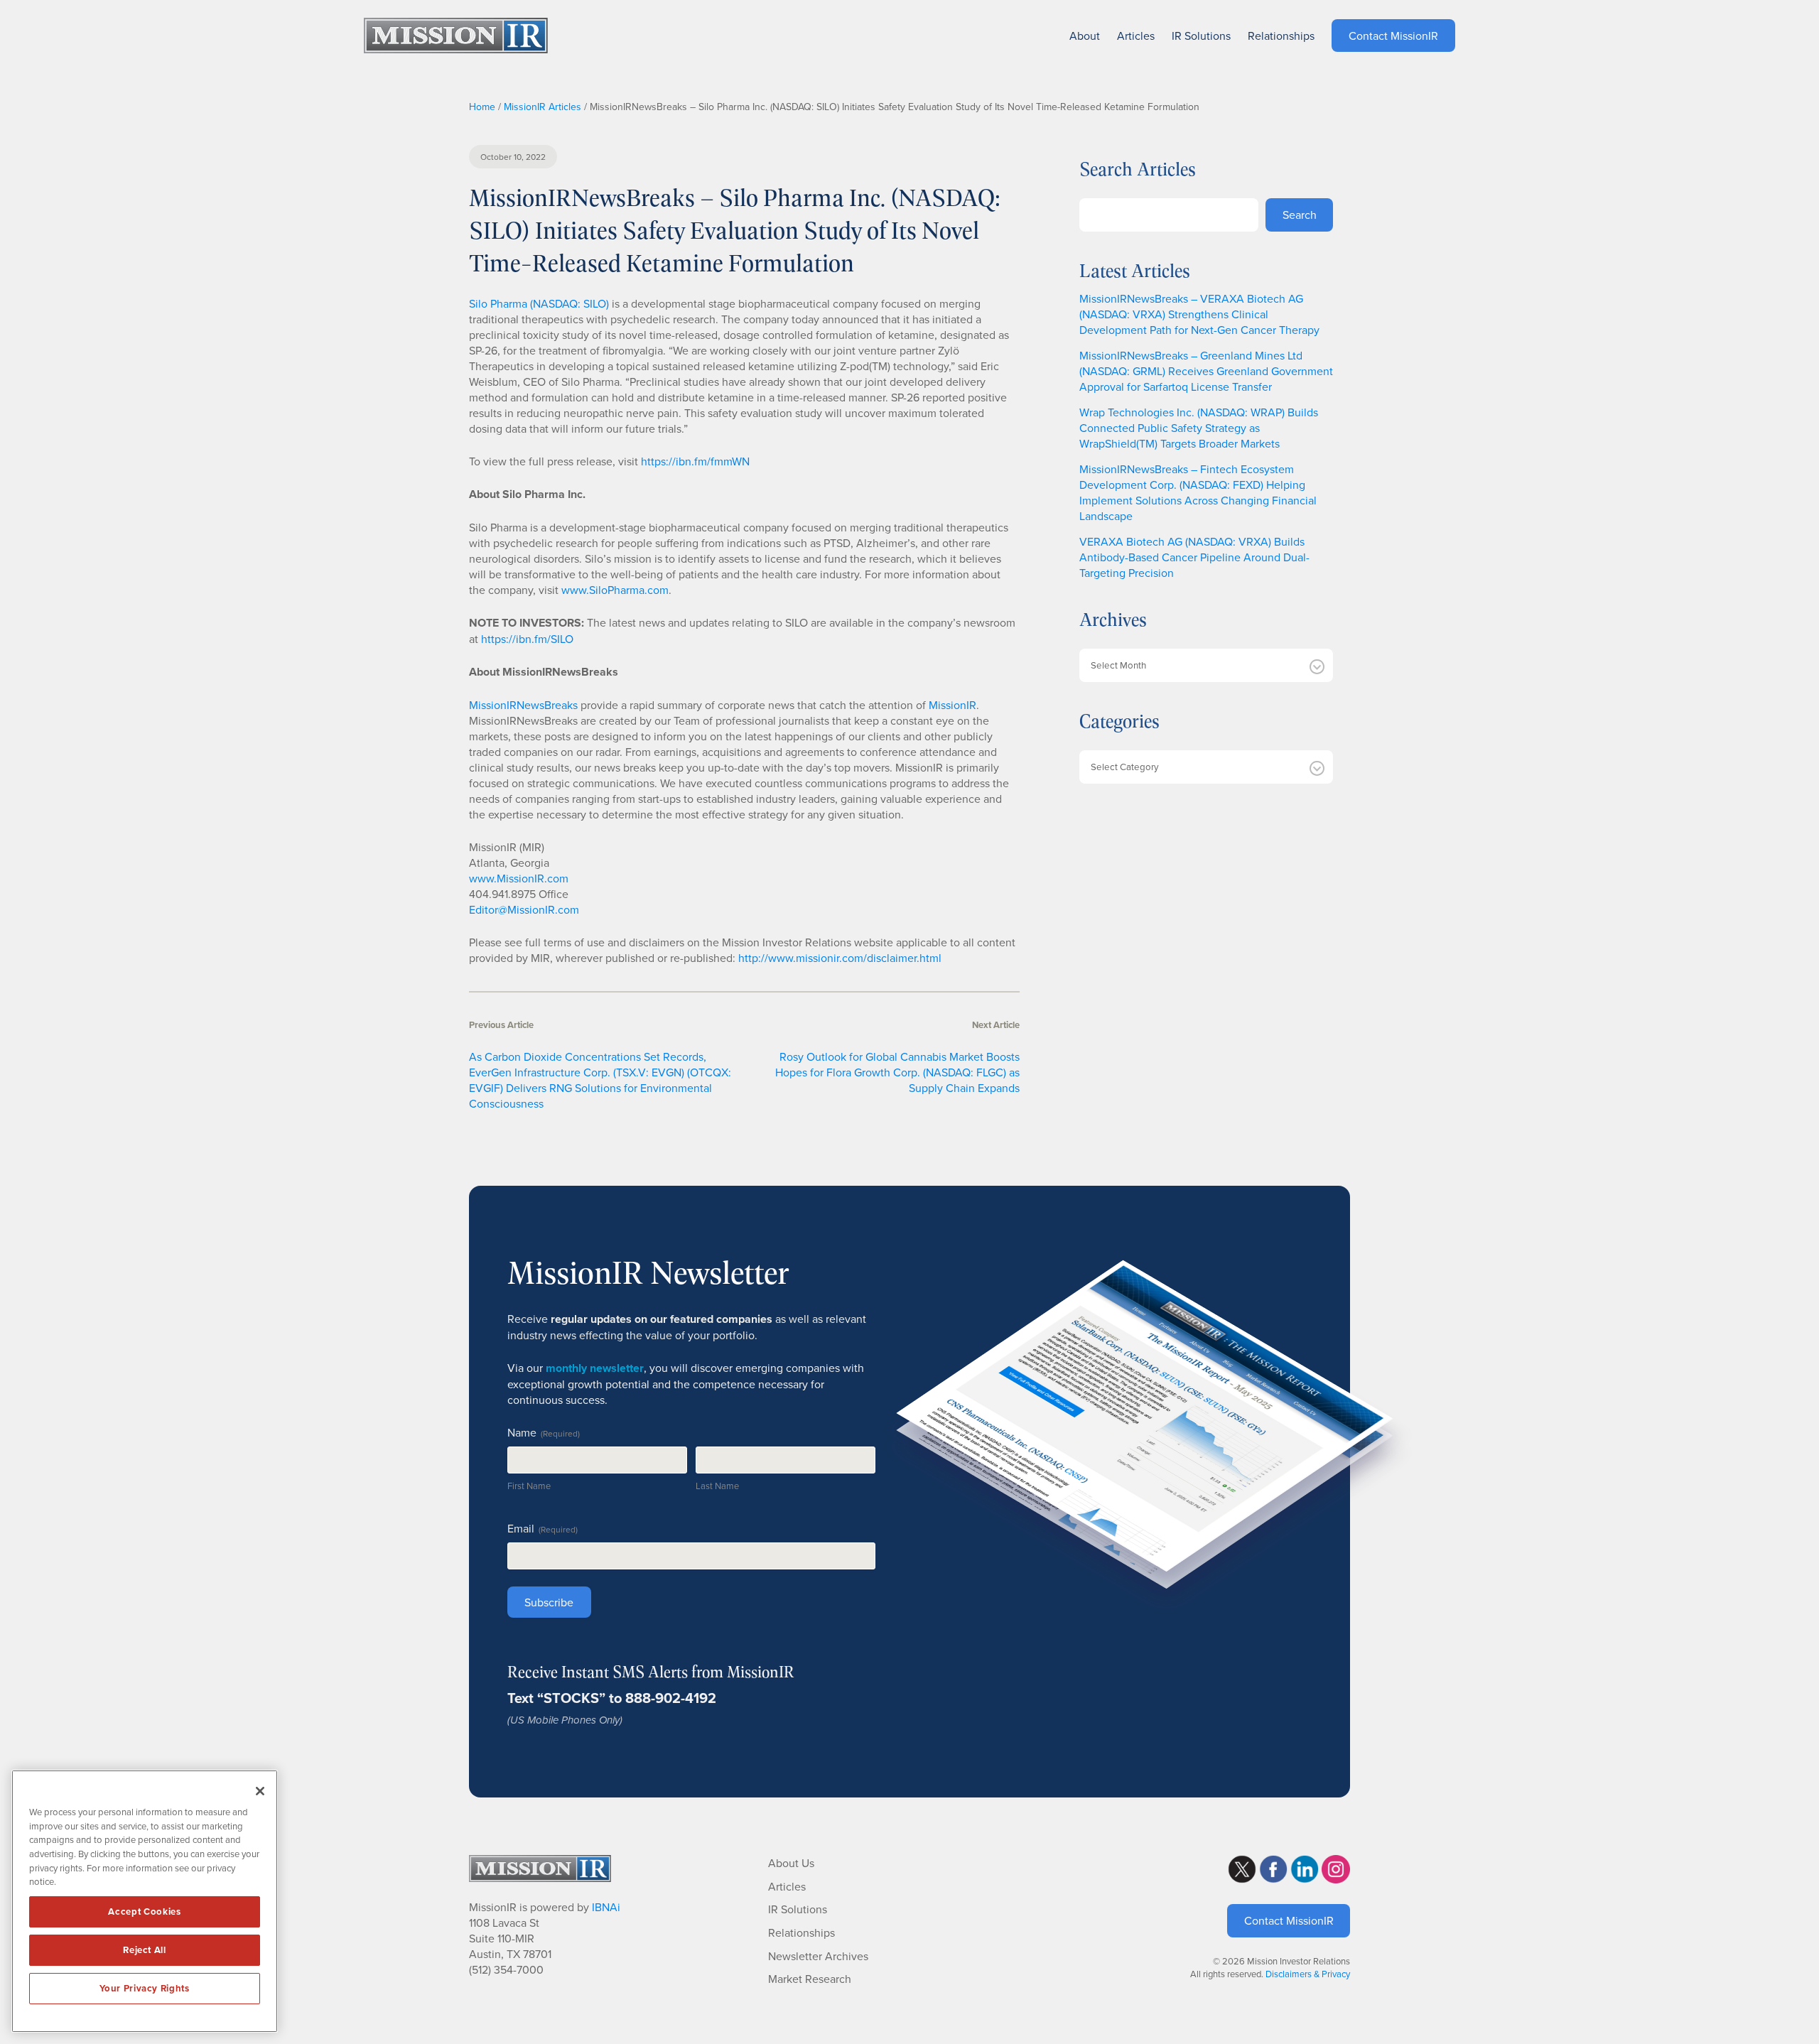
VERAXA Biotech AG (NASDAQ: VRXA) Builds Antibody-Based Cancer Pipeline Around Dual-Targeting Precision (1194, 557)
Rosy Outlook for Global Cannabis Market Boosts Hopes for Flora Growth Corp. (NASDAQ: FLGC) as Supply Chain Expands (897, 1072)
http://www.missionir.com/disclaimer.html (840, 958)
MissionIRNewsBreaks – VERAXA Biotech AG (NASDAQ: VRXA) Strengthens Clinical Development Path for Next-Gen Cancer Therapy (1199, 314)
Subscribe (549, 1602)
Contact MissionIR (1289, 1920)
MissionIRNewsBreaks (523, 705)
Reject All (145, 1950)
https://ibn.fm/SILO (527, 639)
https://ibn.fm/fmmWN (695, 461)
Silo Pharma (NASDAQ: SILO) (539, 303)
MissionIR (952, 705)
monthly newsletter (595, 1368)
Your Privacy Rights (144, 1988)
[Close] (260, 1791)
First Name (529, 1486)
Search (1300, 215)
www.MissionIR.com (519, 878)
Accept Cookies (144, 1911)
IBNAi (606, 1907)
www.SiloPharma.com (615, 590)
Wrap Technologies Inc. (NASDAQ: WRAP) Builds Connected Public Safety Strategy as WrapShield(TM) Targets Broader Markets (1199, 428)
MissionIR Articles (543, 107)
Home (482, 107)
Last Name (717, 1486)
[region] (145, 1901)
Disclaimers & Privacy (1308, 1974)
